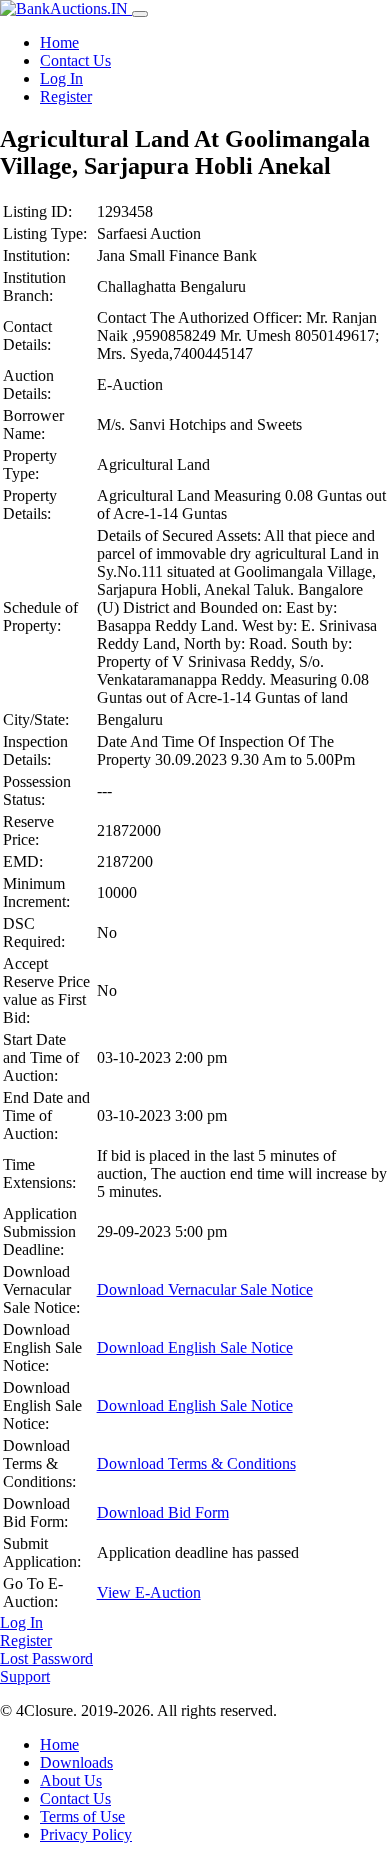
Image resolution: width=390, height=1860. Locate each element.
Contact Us (75, 60)
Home (59, 42)
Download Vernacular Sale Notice (205, 1289)
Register (66, 96)
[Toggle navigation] (140, 14)
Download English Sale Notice (195, 1347)
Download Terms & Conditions (196, 1463)
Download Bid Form (163, 1512)
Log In (61, 78)
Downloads (76, 1762)
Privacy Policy (86, 1834)
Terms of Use (82, 1816)
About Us (71, 1780)
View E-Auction (149, 1592)
